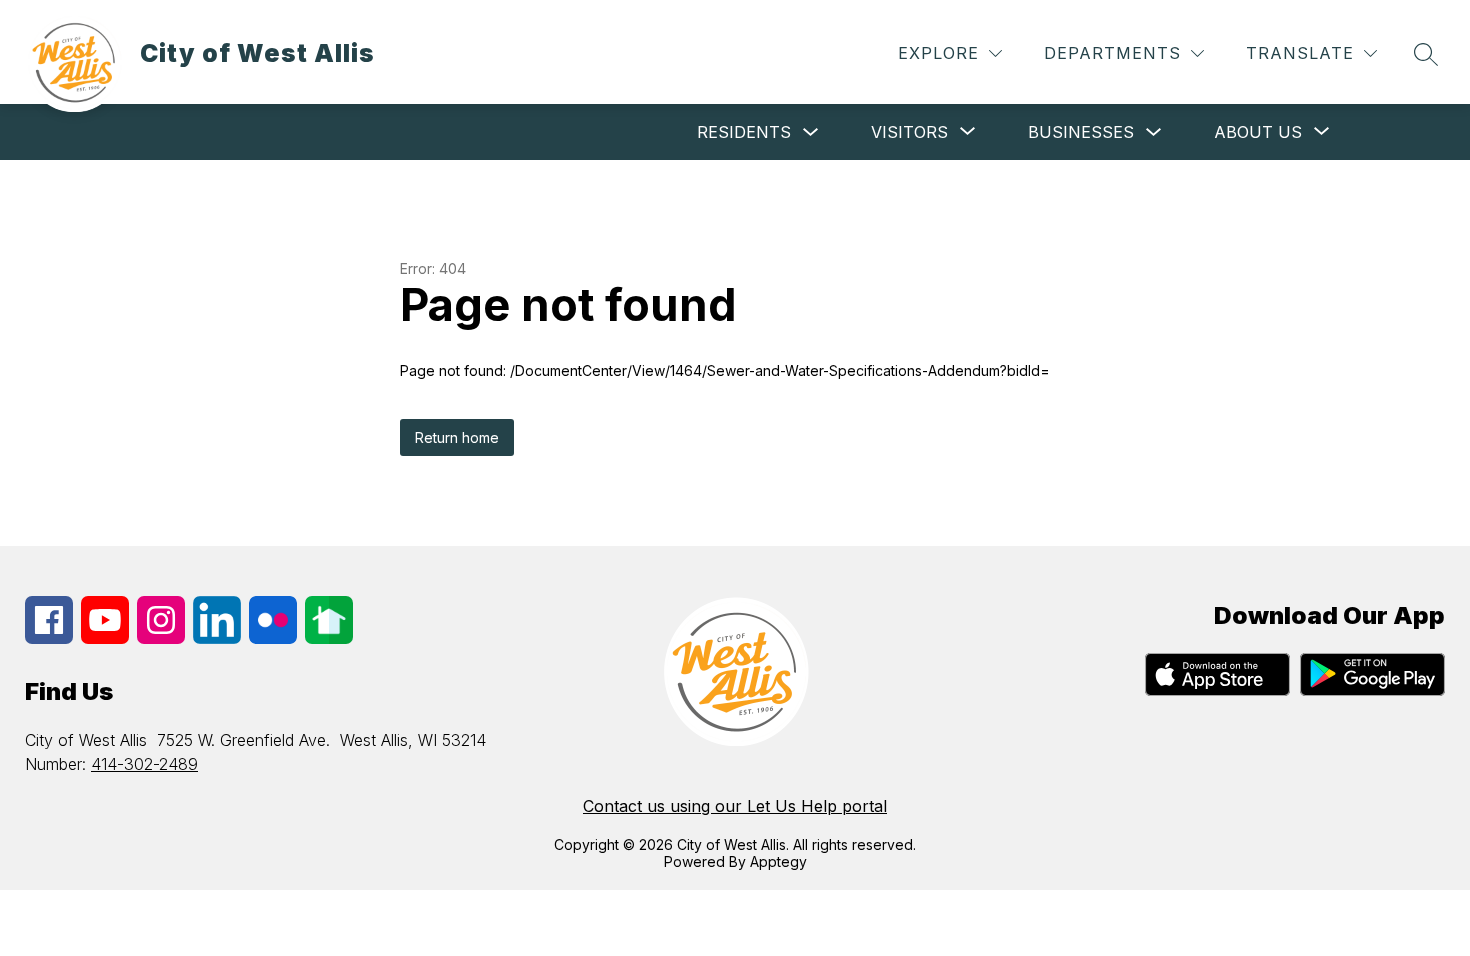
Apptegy (778, 861)
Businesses (1081, 132)
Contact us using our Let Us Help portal (735, 806)
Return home (457, 437)
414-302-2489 (144, 764)
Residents (744, 132)
